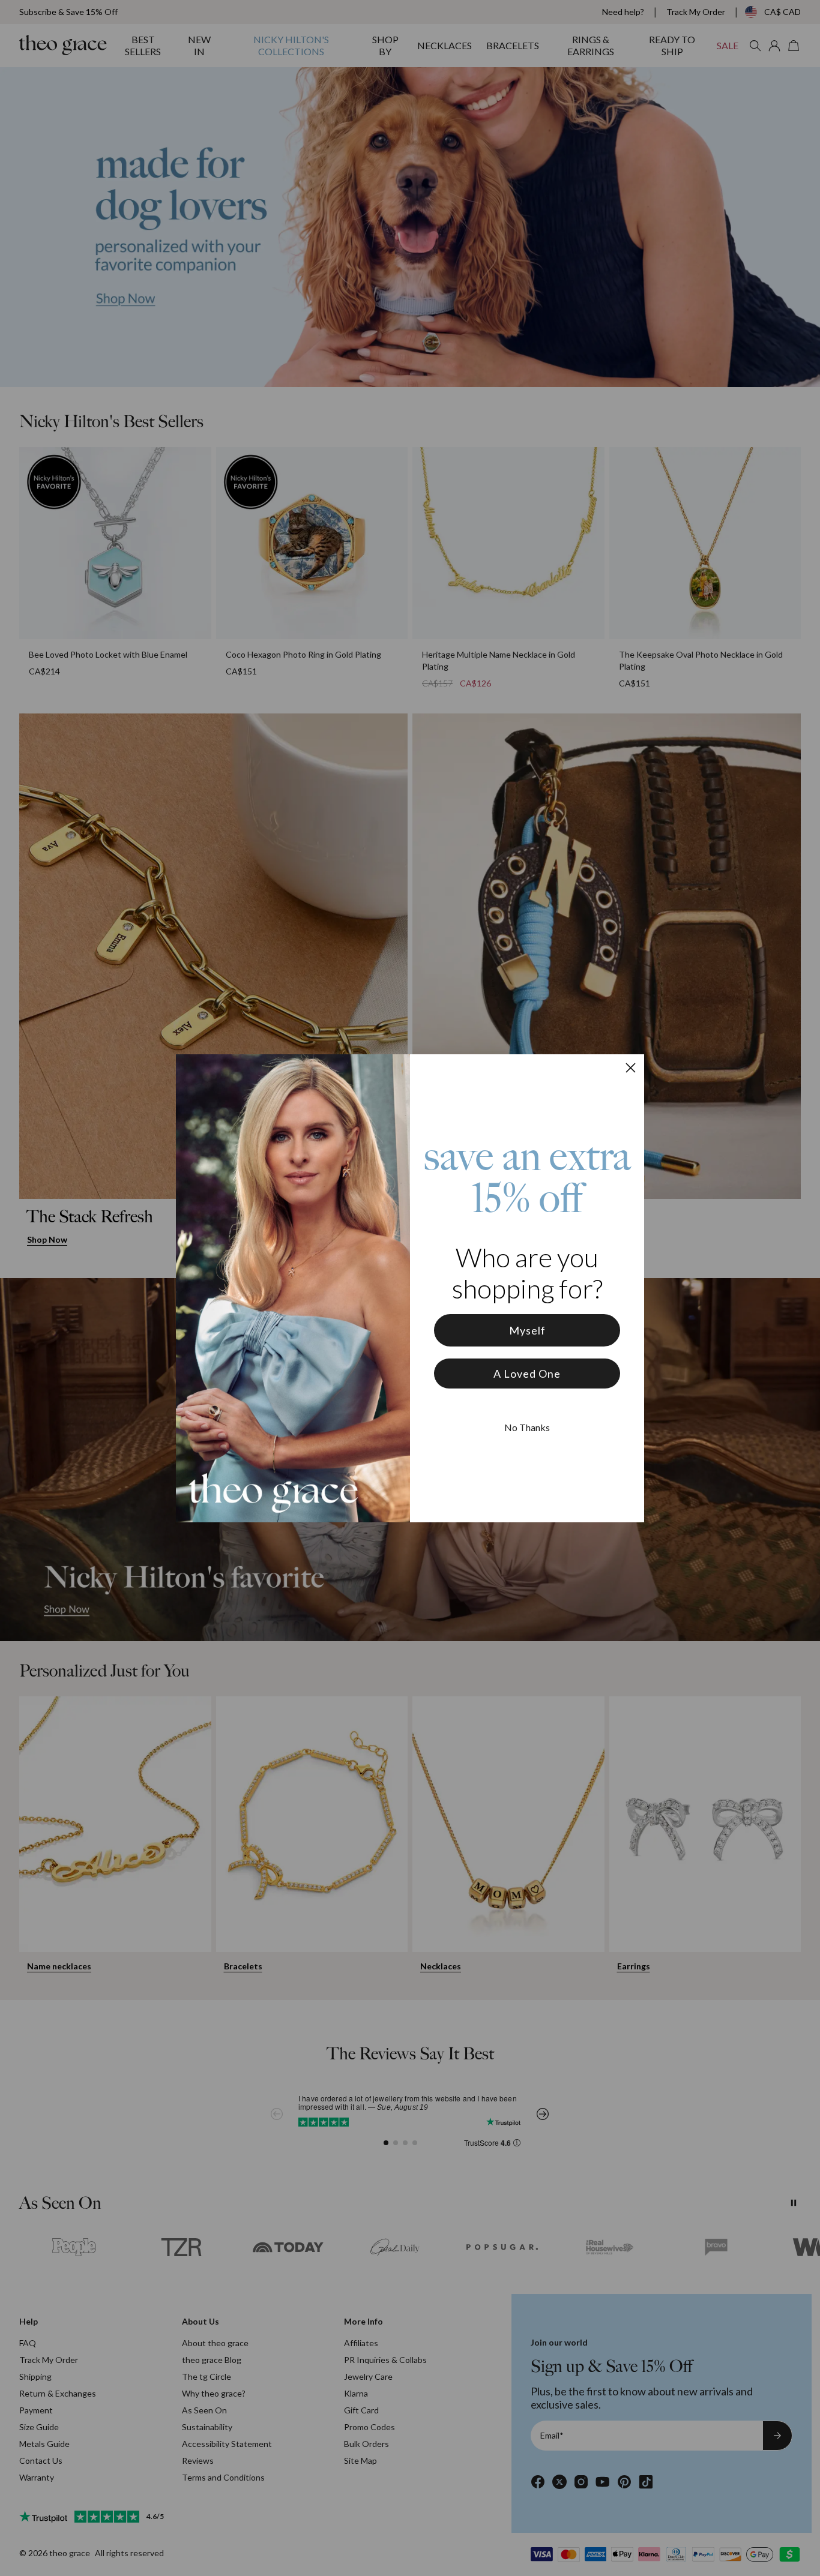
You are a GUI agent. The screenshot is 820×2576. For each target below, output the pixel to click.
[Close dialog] (631, 1068)
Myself (527, 1330)
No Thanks (527, 1427)
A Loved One (527, 1374)
